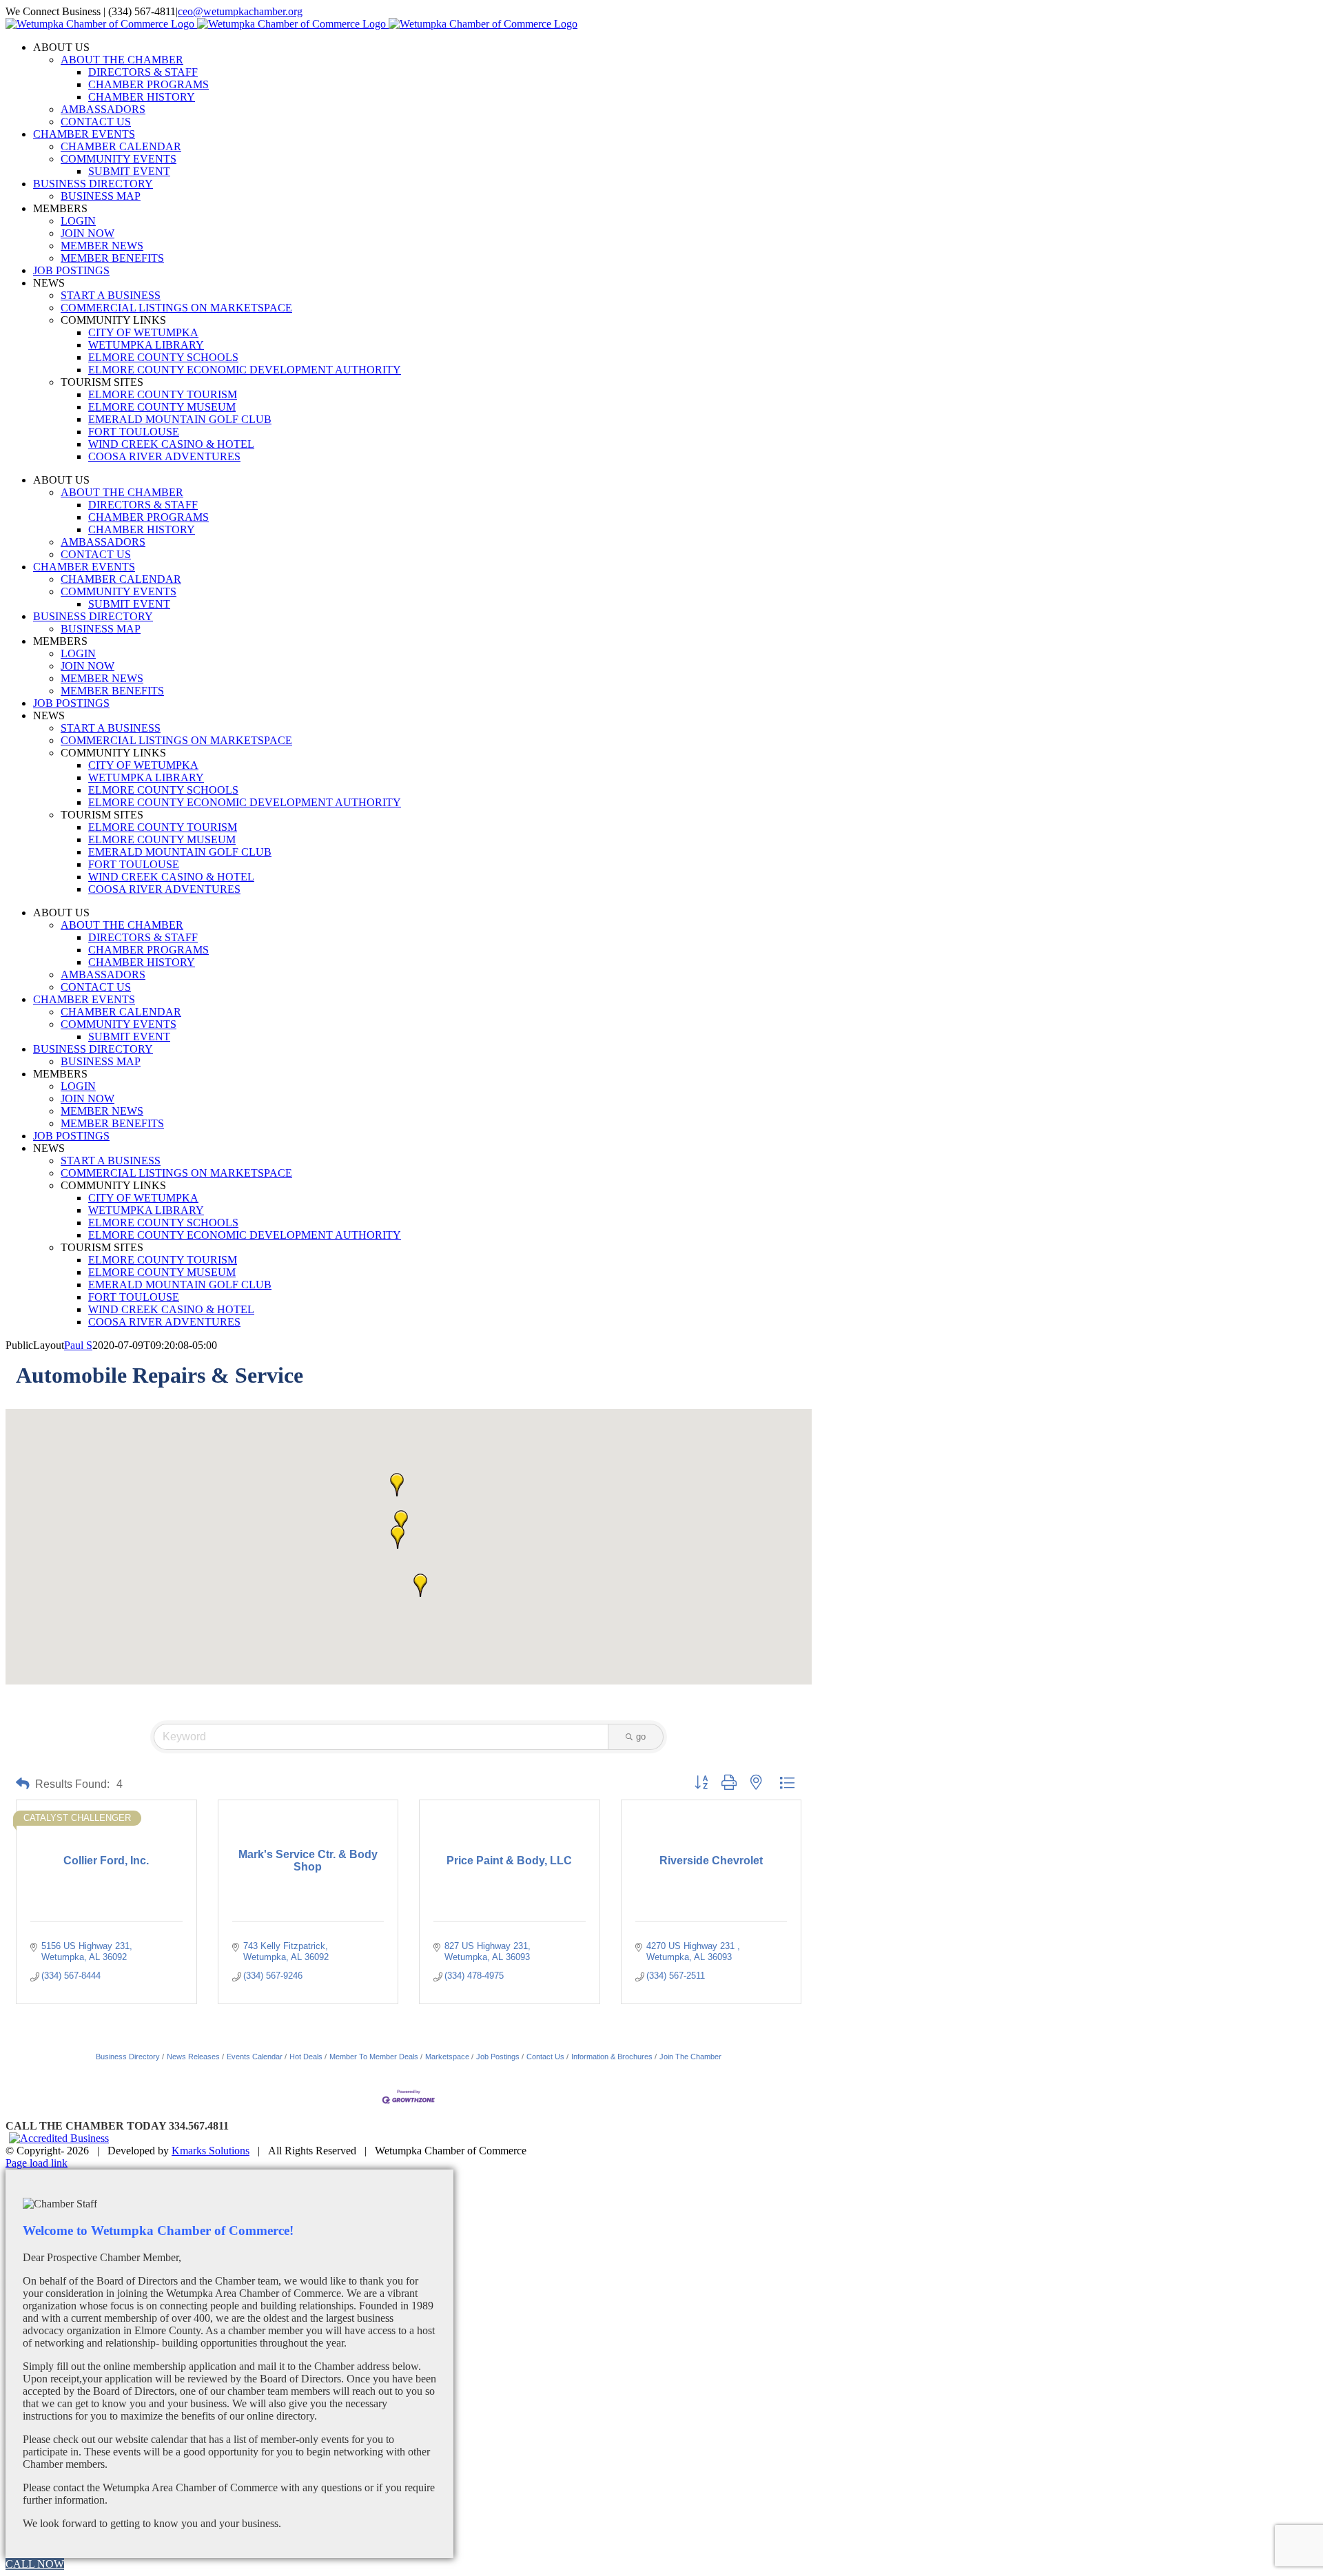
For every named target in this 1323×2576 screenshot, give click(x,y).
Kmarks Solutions (211, 2151)
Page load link (37, 2163)
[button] (401, 1522)
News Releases (193, 2057)
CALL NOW (35, 2564)
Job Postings (498, 2057)
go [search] (641, 1737)
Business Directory (128, 2057)
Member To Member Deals (374, 2057)
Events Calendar (255, 2057)
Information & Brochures (612, 2057)
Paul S (78, 1345)
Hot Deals (306, 2057)
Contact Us (545, 2057)
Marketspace (447, 2057)
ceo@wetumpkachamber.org (240, 11)
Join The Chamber (690, 2057)
